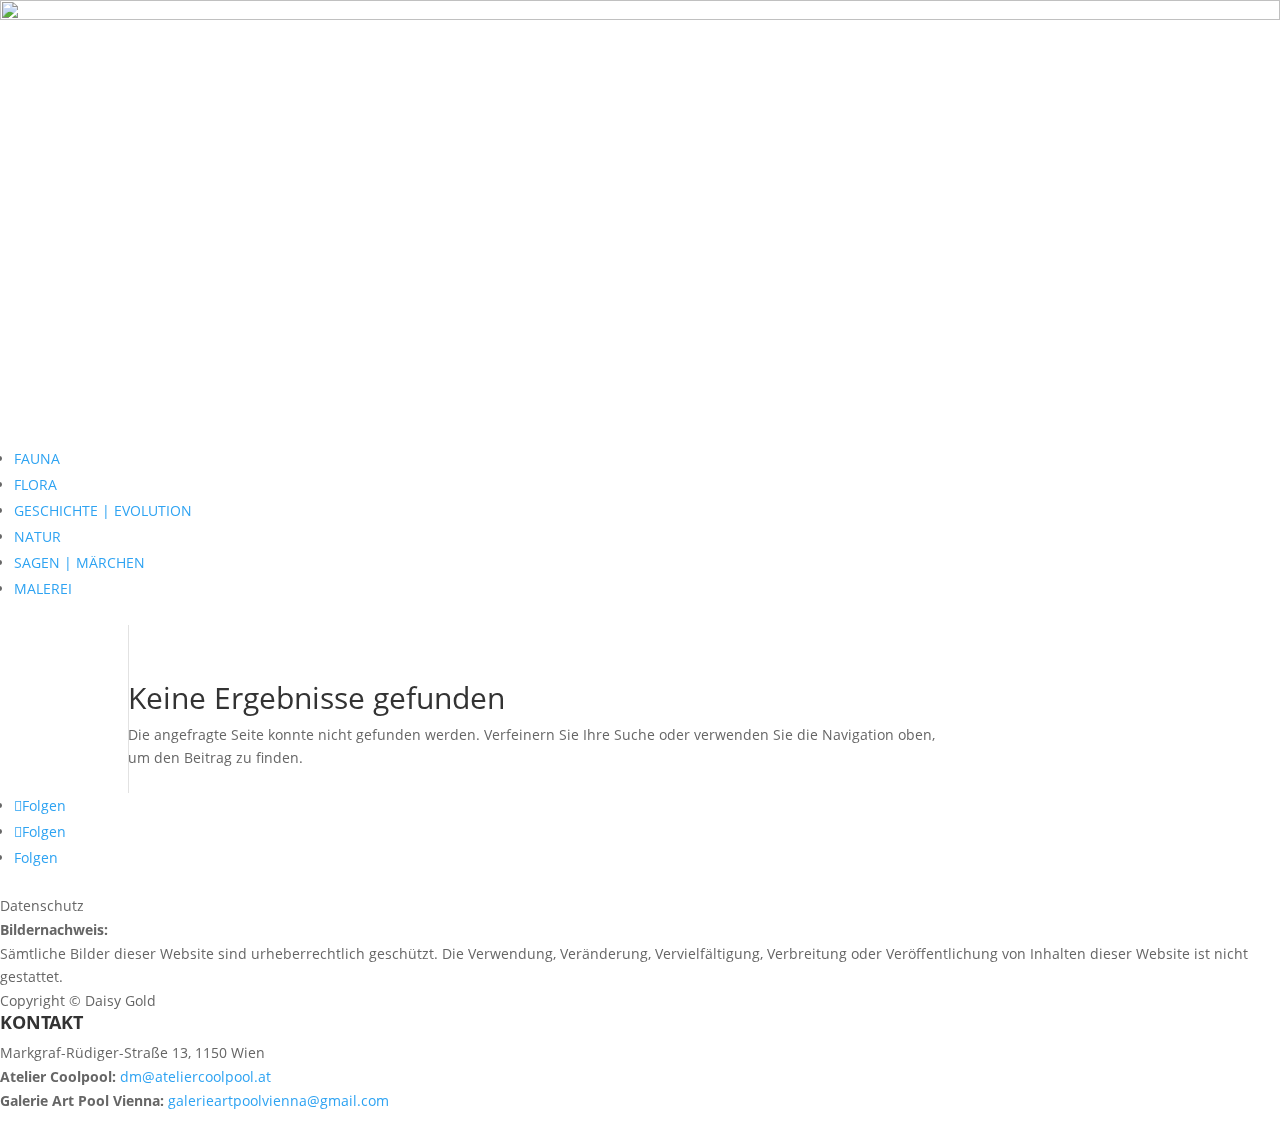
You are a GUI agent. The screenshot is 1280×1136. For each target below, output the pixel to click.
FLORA (35, 484)
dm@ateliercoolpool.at (195, 1076)
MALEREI (43, 588)
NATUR (37, 536)
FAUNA (37, 458)
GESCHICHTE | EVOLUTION (103, 510)
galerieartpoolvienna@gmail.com (278, 1100)
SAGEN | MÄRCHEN (79, 562)
